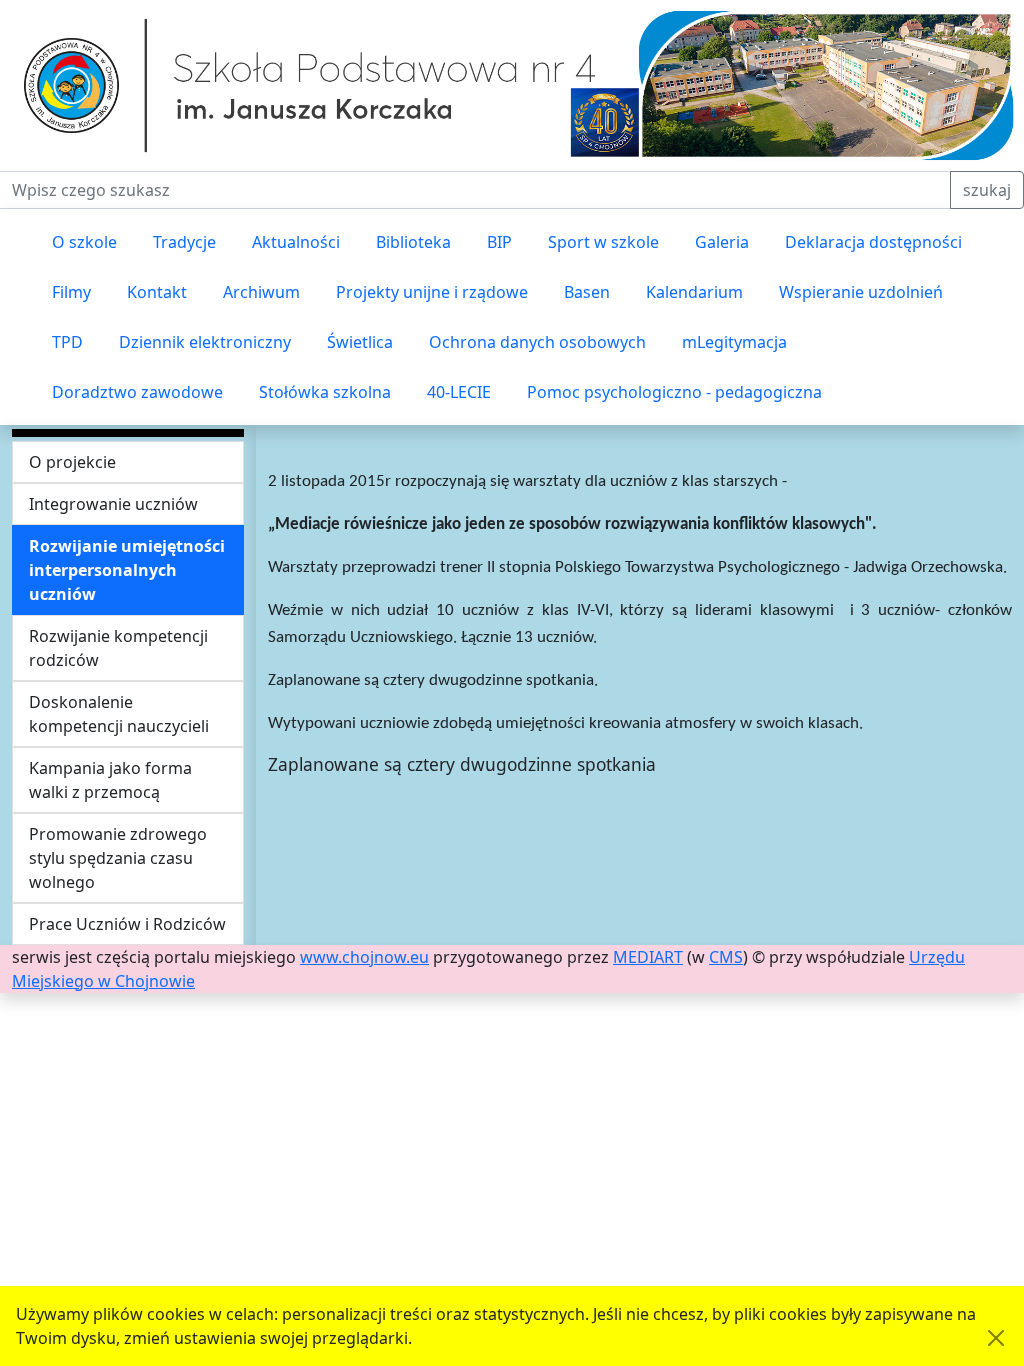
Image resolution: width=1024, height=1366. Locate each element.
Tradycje (184, 242)
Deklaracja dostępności (873, 242)
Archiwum (261, 292)
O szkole (84, 242)
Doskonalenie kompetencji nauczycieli (119, 714)
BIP (499, 242)
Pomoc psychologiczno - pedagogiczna (674, 392)
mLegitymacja (734, 342)
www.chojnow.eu (364, 957)
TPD (67, 342)
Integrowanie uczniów (113, 504)
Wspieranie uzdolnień (861, 292)
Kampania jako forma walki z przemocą (110, 780)
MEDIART (648, 957)
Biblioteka (413, 242)
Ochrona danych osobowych (537, 342)
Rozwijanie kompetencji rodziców (118, 648)
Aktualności (296, 242)
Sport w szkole (603, 242)
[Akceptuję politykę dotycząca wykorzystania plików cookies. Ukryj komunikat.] (996, 1338)
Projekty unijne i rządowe (432, 292)
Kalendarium (694, 292)
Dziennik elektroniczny (205, 342)
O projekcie (72, 462)
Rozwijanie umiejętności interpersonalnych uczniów (127, 570)
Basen (587, 292)
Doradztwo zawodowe (137, 392)
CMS (726, 957)
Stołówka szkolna (325, 392)
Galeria (722, 242)
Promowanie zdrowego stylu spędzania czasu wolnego (118, 858)
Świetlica (360, 342)
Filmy (71, 292)
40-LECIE (459, 392)
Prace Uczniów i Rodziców (127, 924)
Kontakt (157, 292)
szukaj (987, 190)
